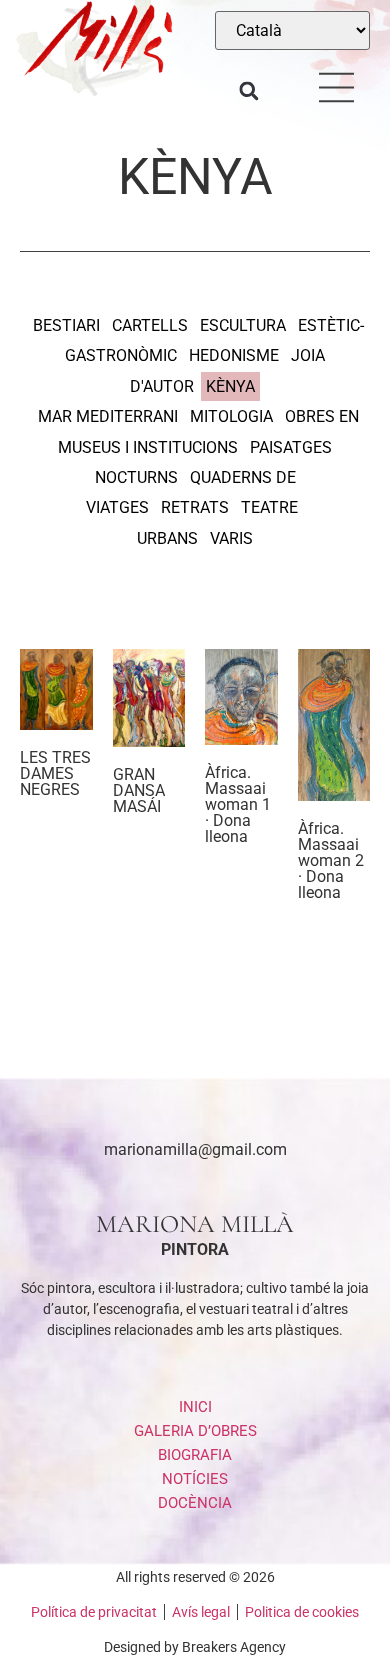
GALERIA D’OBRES (195, 1431)
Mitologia (231, 416)
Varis (231, 538)
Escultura (243, 325)
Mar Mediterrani (108, 416)
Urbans (167, 538)
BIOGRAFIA (195, 1455)
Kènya (230, 386)
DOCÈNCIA (195, 1503)
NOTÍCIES (195, 1479)
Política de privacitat (94, 1612)
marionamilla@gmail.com (195, 1149)
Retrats (195, 507)
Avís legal (201, 1612)
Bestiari (66, 325)
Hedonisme (234, 355)
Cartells (150, 325)
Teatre (269, 507)
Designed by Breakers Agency (195, 1647)
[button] (248, 91)
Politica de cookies (302, 1612)
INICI (195, 1407)
